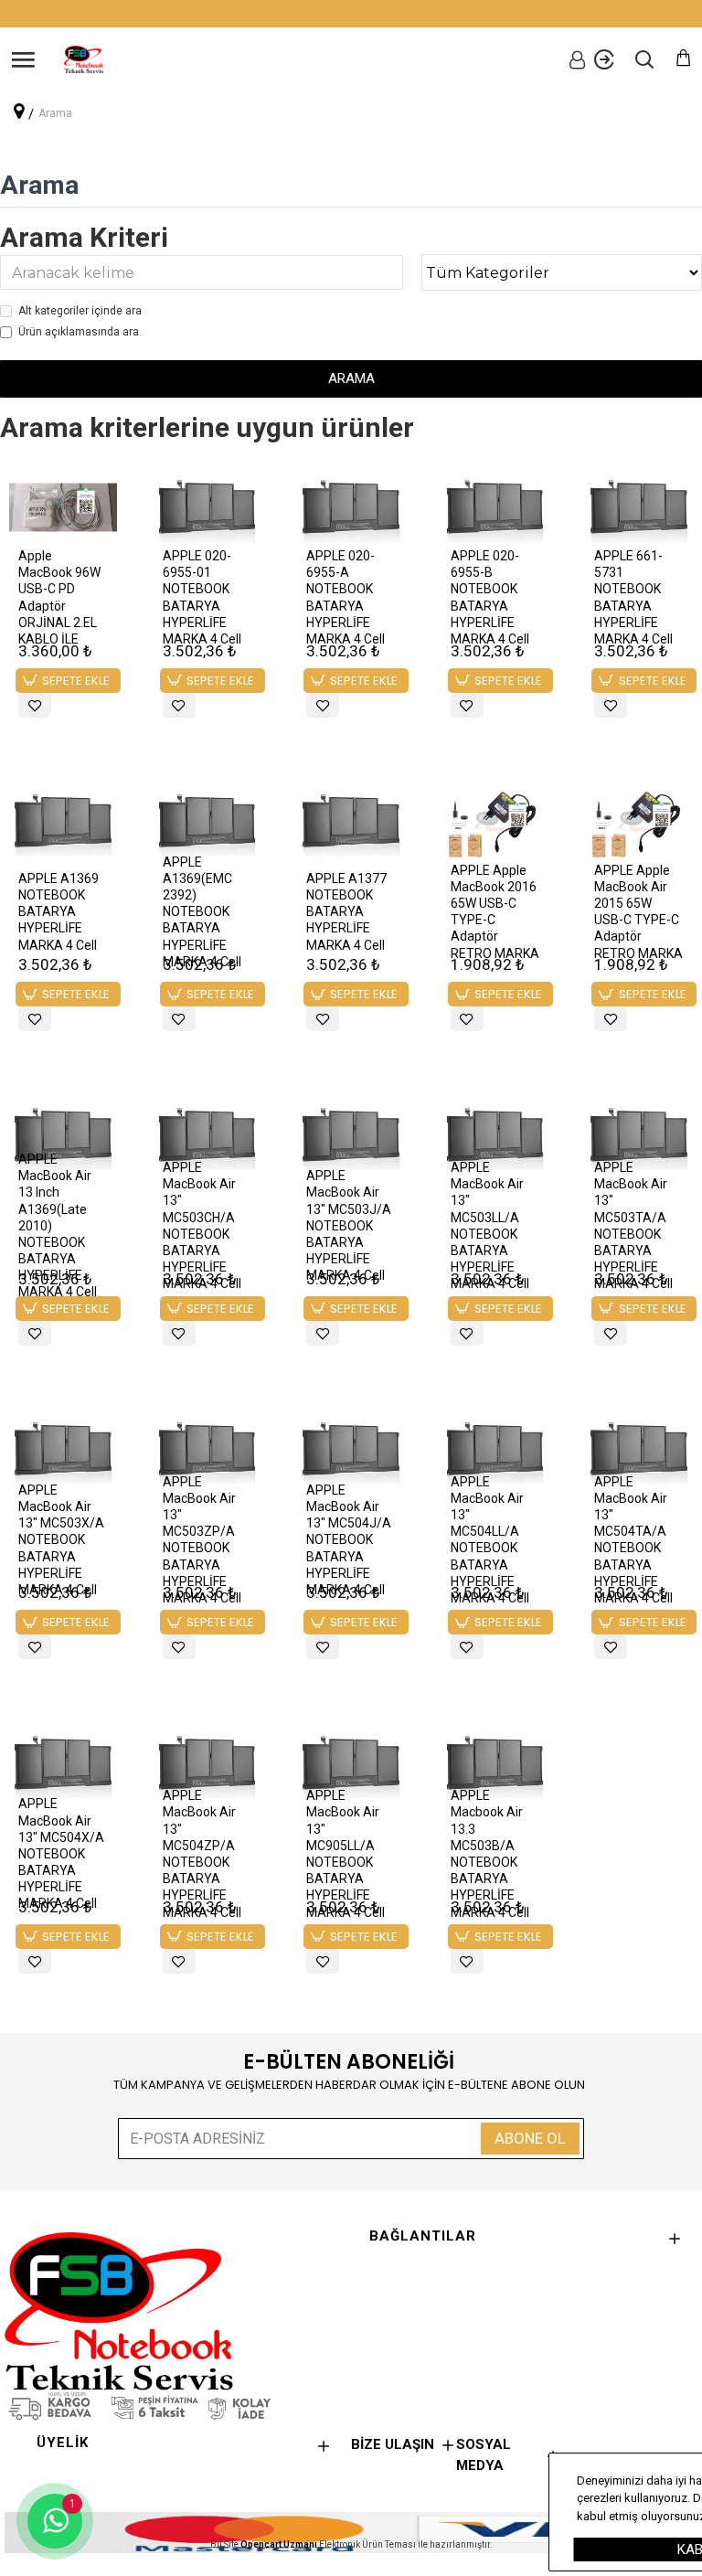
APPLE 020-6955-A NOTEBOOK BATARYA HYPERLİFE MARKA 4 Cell (346, 597)
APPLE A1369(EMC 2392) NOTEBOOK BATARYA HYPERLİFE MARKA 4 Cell (202, 912)
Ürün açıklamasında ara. (80, 332)
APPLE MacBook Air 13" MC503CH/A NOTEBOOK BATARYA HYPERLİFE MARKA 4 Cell (202, 1225)
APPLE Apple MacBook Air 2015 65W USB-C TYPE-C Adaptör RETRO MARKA (638, 912)
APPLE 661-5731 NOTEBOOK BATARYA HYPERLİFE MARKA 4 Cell (633, 597)
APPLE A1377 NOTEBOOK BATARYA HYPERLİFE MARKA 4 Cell (346, 912)
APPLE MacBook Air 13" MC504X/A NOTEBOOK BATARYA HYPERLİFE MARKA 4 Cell (61, 1853)
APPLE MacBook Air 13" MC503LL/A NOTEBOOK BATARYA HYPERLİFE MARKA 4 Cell (490, 1225)
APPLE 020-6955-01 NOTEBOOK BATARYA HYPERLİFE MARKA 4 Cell (202, 597)
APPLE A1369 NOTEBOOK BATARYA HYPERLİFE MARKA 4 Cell (58, 912)
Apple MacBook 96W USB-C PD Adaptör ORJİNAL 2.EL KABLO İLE (59, 597)
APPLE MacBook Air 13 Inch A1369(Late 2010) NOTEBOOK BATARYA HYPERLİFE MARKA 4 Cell (58, 1226)
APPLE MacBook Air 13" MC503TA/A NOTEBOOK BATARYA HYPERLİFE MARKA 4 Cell (633, 1225)
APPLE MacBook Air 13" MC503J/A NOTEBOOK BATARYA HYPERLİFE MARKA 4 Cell (349, 1225)
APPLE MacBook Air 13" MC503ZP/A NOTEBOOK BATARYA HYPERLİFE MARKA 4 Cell (202, 1540)
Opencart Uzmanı (279, 2544)
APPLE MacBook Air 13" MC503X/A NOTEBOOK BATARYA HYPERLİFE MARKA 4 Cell (61, 1540)
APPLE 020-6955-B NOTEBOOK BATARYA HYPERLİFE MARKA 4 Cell (490, 597)
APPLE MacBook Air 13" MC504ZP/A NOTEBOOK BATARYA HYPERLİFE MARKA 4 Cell (202, 1853)
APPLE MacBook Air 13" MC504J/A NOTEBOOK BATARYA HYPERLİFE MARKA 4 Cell (349, 1540)
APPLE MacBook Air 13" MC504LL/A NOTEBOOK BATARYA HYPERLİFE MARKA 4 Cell (490, 1540)
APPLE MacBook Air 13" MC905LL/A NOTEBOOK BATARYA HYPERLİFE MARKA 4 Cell (346, 1853)
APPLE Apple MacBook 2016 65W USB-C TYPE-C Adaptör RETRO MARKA (495, 912)
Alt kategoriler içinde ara (80, 311)
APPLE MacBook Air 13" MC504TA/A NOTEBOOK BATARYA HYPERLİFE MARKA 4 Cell (633, 1540)
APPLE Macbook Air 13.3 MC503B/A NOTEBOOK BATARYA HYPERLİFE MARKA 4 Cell (490, 1853)
